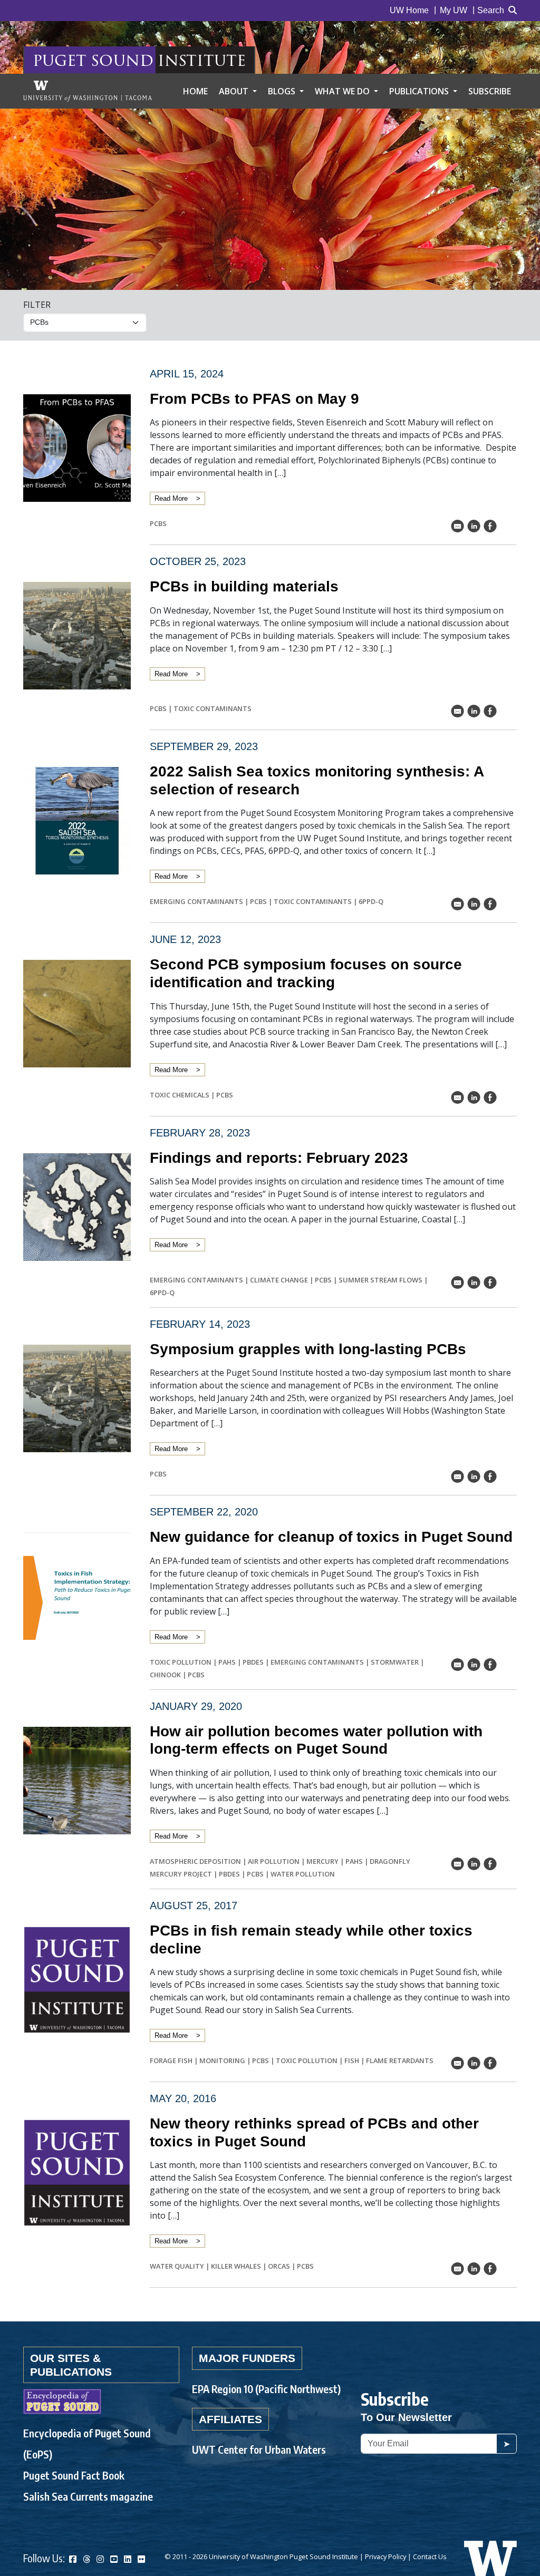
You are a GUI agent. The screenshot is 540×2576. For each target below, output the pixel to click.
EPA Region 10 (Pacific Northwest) (266, 2389)
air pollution (274, 1861)
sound (122, 60)
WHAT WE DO (343, 91)
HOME (195, 91)
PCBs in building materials (244, 586)
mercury (322, 1861)
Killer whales (236, 2266)
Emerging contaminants (196, 901)
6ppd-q (371, 901)
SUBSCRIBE (490, 91)
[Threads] (86, 2559)
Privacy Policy (385, 2556)
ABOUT (235, 91)
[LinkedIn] (128, 2559)
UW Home (409, 10)
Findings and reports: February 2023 (279, 1158)
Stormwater (395, 1662)
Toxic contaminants (213, 708)
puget (60, 60)
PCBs (158, 523)
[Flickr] (141, 2559)
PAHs (227, 1662)
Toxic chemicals (180, 1095)
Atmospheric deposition (195, 1861)
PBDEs (253, 1662)
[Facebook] (73, 2559)
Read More (171, 498)
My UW (454, 10)
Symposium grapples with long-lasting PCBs (308, 1349)
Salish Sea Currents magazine (88, 2496)
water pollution (303, 1874)
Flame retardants (400, 2060)
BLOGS (283, 91)
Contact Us (430, 2556)
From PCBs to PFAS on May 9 (254, 399)
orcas (279, 2266)
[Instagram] (100, 2559)
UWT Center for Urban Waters (259, 2449)
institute (202, 60)
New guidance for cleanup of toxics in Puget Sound (331, 1537)
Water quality (177, 2266)
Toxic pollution (181, 1662)
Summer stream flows (380, 1280)
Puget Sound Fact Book (74, 2475)
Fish (352, 2060)
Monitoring (222, 2060)
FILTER (37, 305)
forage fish (171, 2060)
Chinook (165, 1675)
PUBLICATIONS (420, 91)
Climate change (279, 1280)
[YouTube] (114, 2559)
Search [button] (491, 10)
